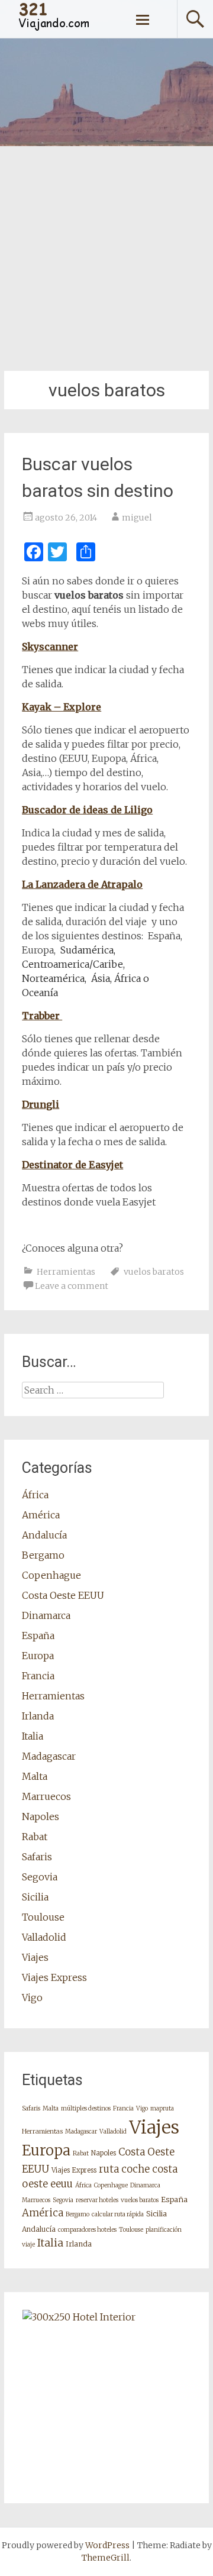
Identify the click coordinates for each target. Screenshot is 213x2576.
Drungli (41, 1104)
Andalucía (44, 1535)
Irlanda (38, 1716)
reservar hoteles (97, 2200)
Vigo (32, 1998)
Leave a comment (72, 1286)
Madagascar (49, 1756)
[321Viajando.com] (54, 29)
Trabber (42, 1016)
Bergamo (43, 1555)
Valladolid (44, 1937)
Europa (38, 1656)
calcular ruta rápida (118, 2214)
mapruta (162, 2108)
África (35, 1495)
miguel (137, 518)
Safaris (37, 1857)
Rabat (35, 1837)
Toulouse (43, 1917)
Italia (33, 1736)
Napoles (41, 1817)
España (38, 1636)
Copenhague (51, 1575)
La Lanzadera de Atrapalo (82, 884)
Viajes (35, 1957)
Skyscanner (50, 647)
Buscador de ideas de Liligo (87, 810)
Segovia (40, 1877)
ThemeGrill (106, 2558)
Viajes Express (54, 1977)
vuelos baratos (154, 1272)
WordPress (107, 2545)
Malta (35, 1776)
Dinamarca (46, 1615)
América (41, 1515)
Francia (38, 1676)
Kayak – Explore (62, 707)
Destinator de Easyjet (72, 1165)
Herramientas (66, 1272)
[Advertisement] (106, 258)
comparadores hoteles (87, 2230)
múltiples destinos (86, 2108)
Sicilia (35, 1897)
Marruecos (46, 1796)
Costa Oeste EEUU (63, 1595)
